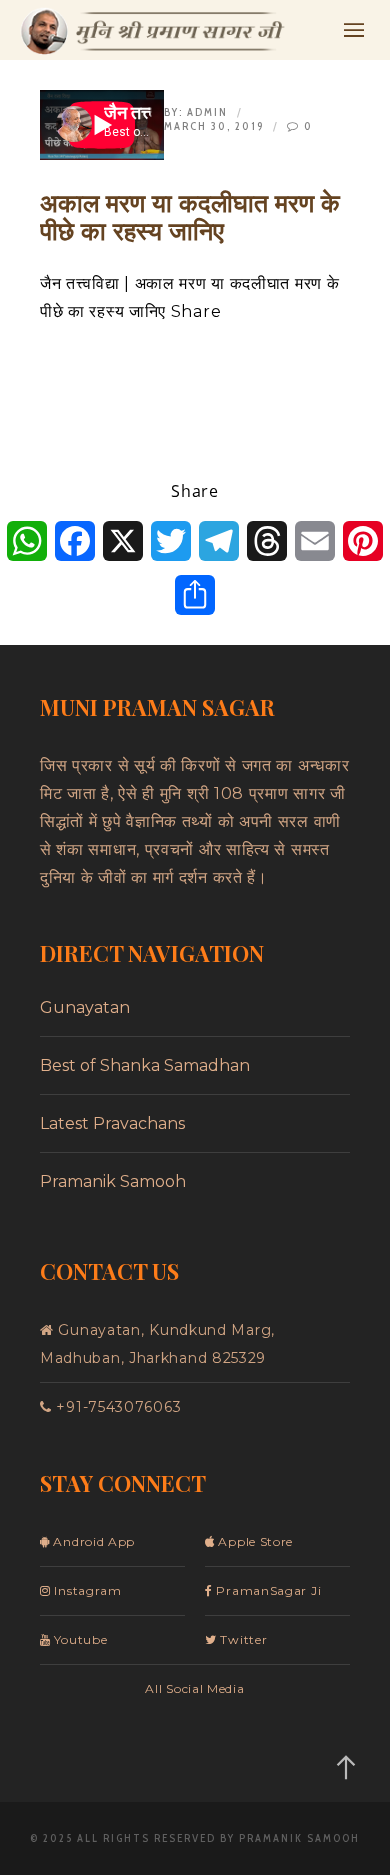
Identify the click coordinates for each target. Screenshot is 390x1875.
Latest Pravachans (112, 1123)
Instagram (86, 1590)
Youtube (79, 1639)
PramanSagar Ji (267, 1590)
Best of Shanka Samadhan (145, 1065)
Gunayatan (85, 1007)
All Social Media (194, 1688)
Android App (92, 1541)
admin (207, 112)
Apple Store (254, 1541)
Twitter (242, 1639)
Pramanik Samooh (113, 1181)
